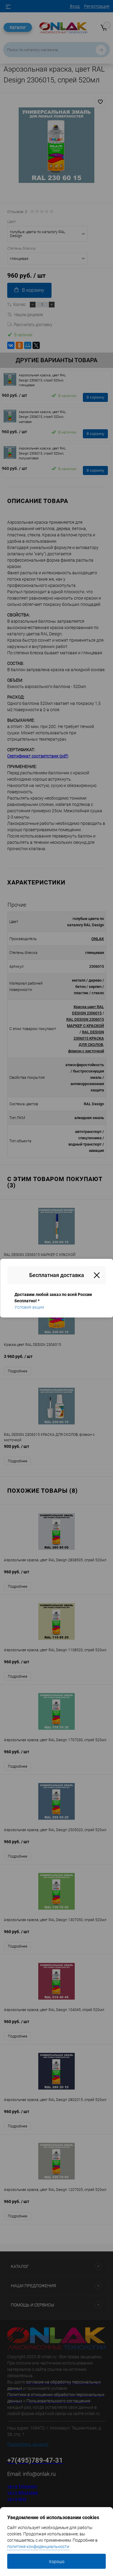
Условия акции (29, 1307)
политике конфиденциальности (38, 2547)
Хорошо (57, 2562)
